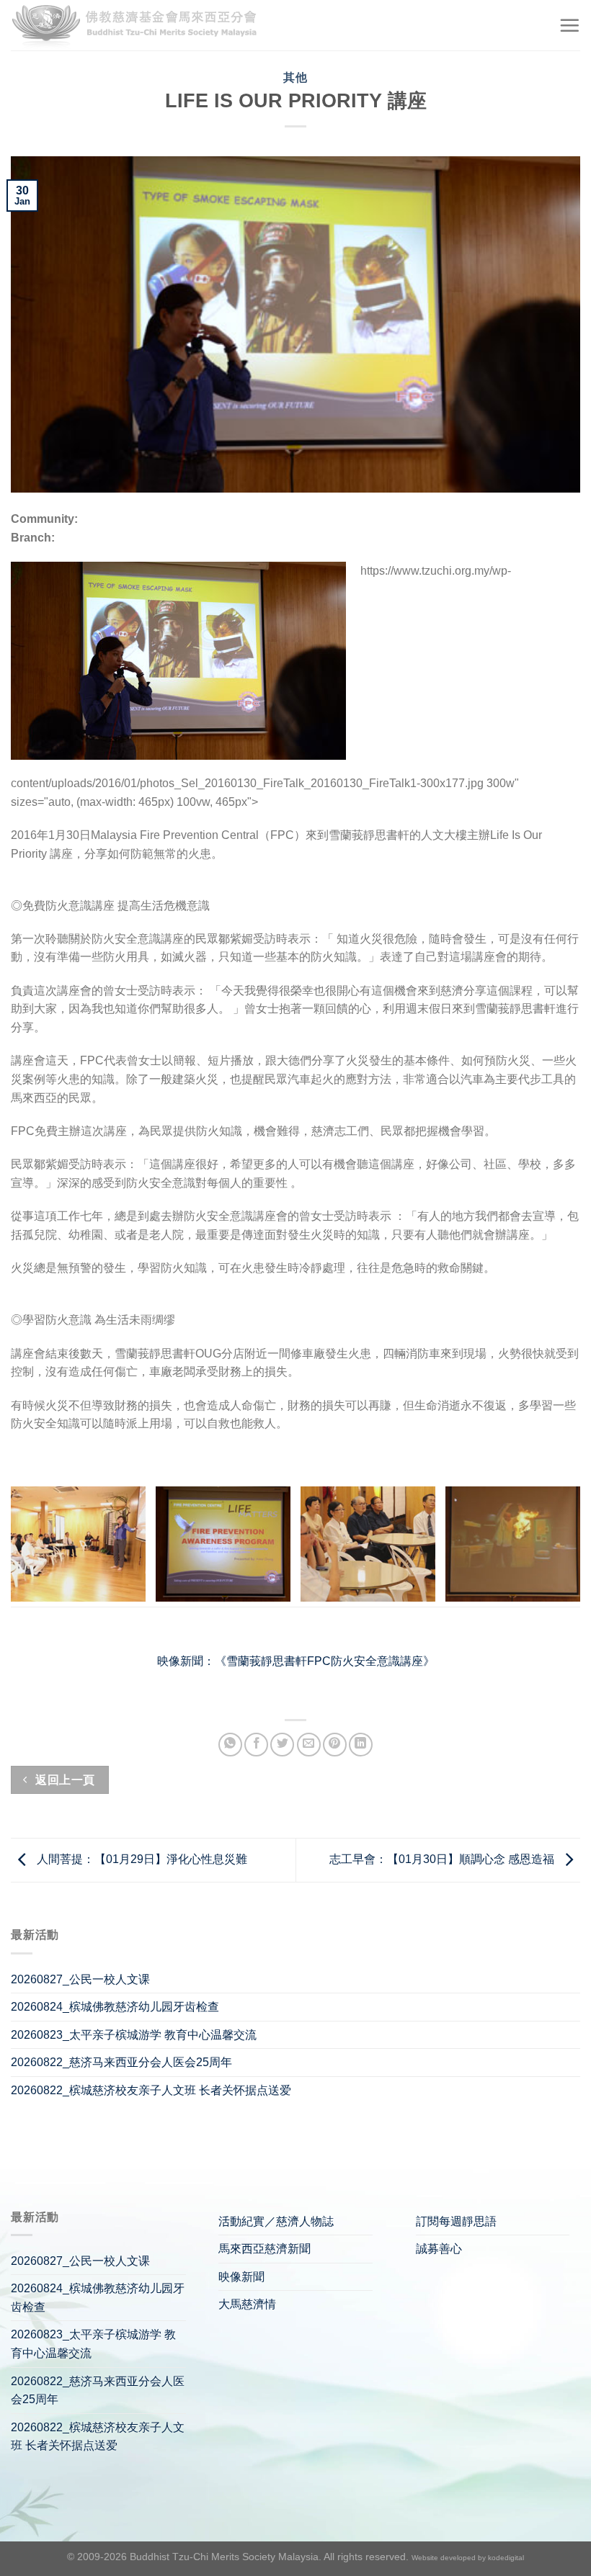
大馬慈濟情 (247, 2304)
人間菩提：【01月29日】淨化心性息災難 (141, 1859)
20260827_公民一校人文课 (80, 1979)
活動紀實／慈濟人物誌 (276, 2221)
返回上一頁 (64, 1780)
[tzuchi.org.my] (141, 26)
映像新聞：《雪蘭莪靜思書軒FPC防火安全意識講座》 (296, 1661)
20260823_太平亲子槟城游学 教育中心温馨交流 (134, 2035)
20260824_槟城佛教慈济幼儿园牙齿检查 (115, 2007)
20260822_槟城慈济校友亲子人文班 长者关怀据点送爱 (151, 2090)
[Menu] (569, 25)
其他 (295, 77)
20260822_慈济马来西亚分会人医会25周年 (121, 2062)
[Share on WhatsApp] (230, 1745)
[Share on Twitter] (282, 1745)
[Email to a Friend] (309, 1745)
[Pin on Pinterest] (335, 1745)
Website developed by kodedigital (468, 2558)
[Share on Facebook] (256, 1745)
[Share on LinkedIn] (361, 1745)
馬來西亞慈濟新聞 (265, 2249)
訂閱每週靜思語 (456, 2221)
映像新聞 (241, 2277)
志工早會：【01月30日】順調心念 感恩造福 (443, 1859)
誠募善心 (439, 2249)
